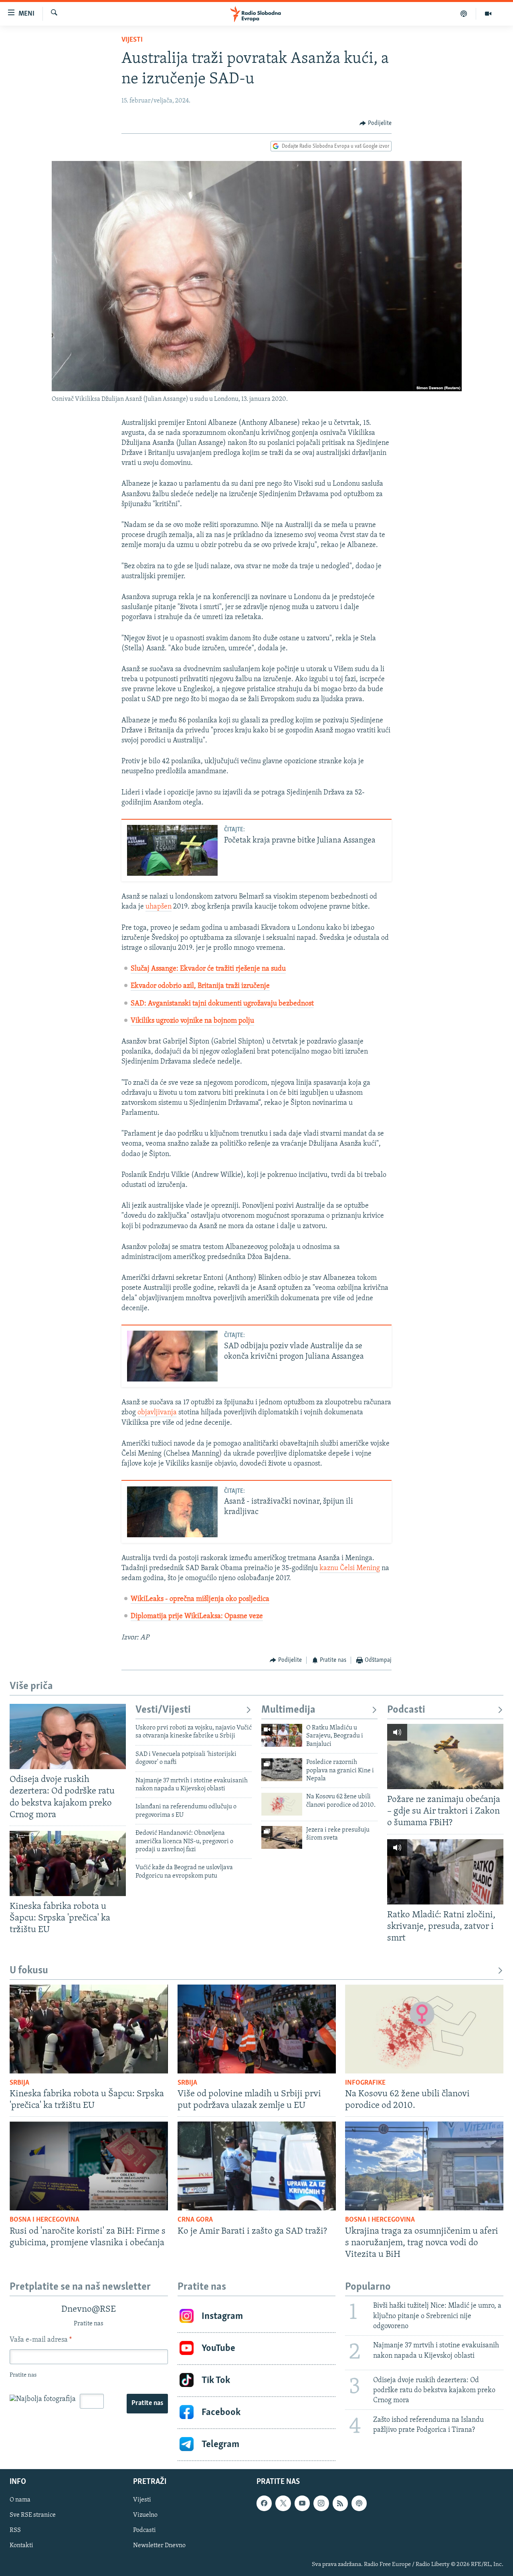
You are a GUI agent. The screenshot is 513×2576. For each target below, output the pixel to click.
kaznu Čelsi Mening (350, 1569)
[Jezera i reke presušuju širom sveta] (282, 1837)
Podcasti (406, 1710)
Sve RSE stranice (33, 2515)
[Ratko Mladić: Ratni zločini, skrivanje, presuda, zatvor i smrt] (445, 1872)
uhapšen (159, 907)
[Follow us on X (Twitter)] (283, 2503)
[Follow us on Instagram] (321, 2503)
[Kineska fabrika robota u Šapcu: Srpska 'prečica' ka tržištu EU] (68, 1863)
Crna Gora (195, 2220)
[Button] (376, 123)
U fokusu (29, 1971)
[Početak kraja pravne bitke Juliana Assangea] (172, 850)
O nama (20, 2500)
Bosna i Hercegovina (44, 2220)
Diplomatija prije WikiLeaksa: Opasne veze (197, 1617)
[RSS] (340, 2503)
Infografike (365, 2083)
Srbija (19, 2083)
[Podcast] (464, 14)
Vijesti (132, 40)
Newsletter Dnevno (159, 2546)
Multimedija (288, 1710)
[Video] (488, 14)
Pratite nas (147, 2403)
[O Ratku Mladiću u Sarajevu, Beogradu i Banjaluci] (282, 1735)
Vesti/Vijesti (163, 1710)
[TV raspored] (359, 2503)
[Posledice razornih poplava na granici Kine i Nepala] (282, 1770)
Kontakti (21, 2546)
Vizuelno (145, 2515)
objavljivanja (157, 1413)
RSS (15, 2530)
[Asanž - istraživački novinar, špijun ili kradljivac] (172, 1512)
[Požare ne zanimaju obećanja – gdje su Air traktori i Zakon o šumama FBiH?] (445, 1757)
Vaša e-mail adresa (41, 2340)
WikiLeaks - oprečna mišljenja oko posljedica (200, 1599)
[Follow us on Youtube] (302, 2503)
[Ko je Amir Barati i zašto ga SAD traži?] (257, 2166)
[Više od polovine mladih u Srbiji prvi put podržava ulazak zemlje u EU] (257, 2029)
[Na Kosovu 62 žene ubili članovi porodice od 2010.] (282, 1804)
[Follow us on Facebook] (264, 2503)
